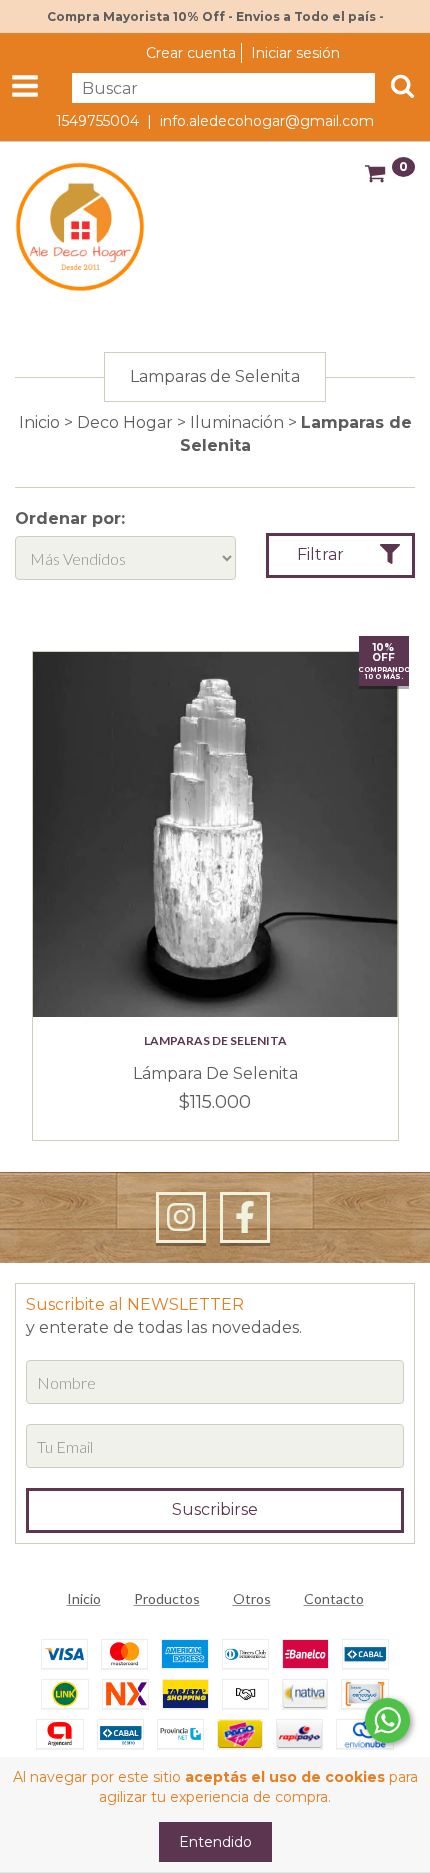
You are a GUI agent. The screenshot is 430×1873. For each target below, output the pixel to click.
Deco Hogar (125, 422)
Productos (167, 1598)
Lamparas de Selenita (215, 1040)
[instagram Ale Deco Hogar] (181, 1218)
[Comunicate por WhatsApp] (387, 1720)
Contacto (334, 1598)
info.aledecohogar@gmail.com (267, 121)
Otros (252, 1598)
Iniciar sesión (295, 53)
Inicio (39, 422)
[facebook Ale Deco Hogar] (245, 1218)
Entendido (215, 1842)
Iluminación (237, 422)
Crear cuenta (191, 53)
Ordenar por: (70, 518)
